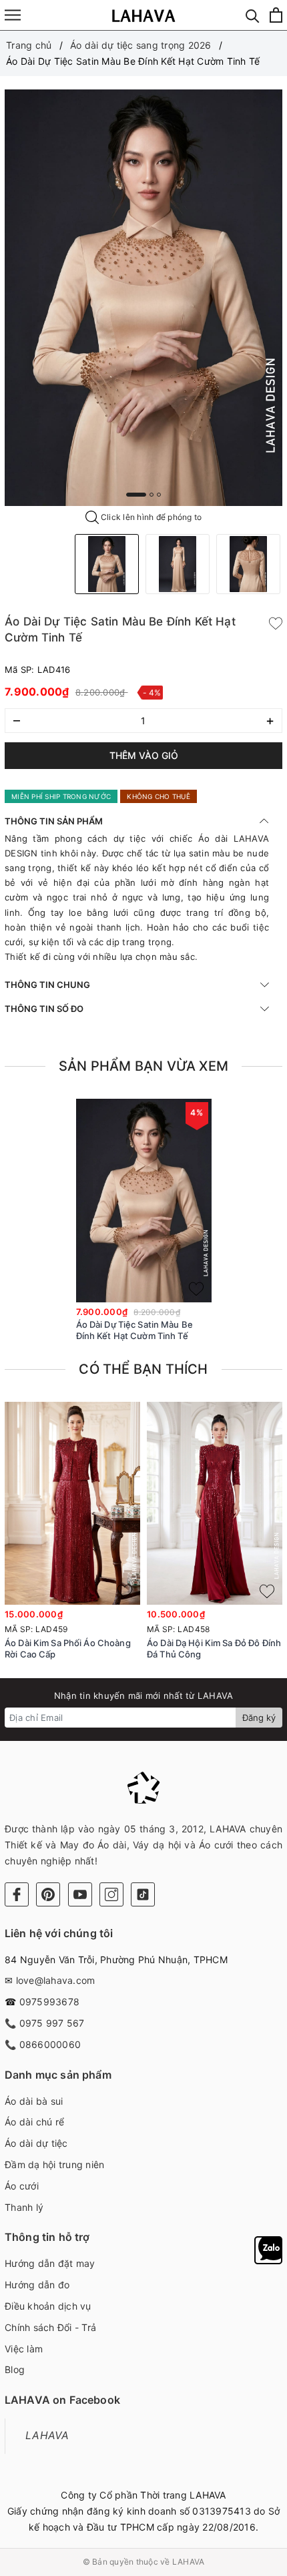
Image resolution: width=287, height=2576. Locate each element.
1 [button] (136, 495)
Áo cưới (22, 2186)
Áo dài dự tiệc (36, 2143)
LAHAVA (47, 2435)
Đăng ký (259, 1718)
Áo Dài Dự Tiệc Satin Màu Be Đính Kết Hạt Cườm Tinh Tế (135, 1330)
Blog (15, 2369)
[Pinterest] (48, 1894)
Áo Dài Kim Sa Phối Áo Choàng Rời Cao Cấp (68, 1648)
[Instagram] (111, 1894)
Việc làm (24, 2349)
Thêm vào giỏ (144, 755)
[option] (143, 298)
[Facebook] (17, 1894)
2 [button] (152, 495)
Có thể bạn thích (143, 1369)
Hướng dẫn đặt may (50, 2263)
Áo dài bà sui (34, 2101)
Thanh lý (24, 2207)
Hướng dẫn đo (37, 2285)
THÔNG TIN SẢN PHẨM (54, 821)
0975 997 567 (52, 2023)
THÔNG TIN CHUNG (47, 985)
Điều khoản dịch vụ (48, 2306)
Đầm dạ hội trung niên (54, 2164)
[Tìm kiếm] (253, 15)
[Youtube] (80, 1894)
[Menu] (13, 15)
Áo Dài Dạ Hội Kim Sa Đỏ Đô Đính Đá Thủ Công (214, 1648)
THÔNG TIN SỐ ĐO (44, 1009)
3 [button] (159, 495)
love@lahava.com (56, 1980)
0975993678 (50, 2002)
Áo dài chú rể (34, 2122)
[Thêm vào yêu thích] (276, 622)
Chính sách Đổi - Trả (50, 2327)
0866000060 (50, 2044)
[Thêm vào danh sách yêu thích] (196, 1289)
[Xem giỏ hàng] (276, 15)
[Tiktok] (143, 1894)
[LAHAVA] (144, 15)
